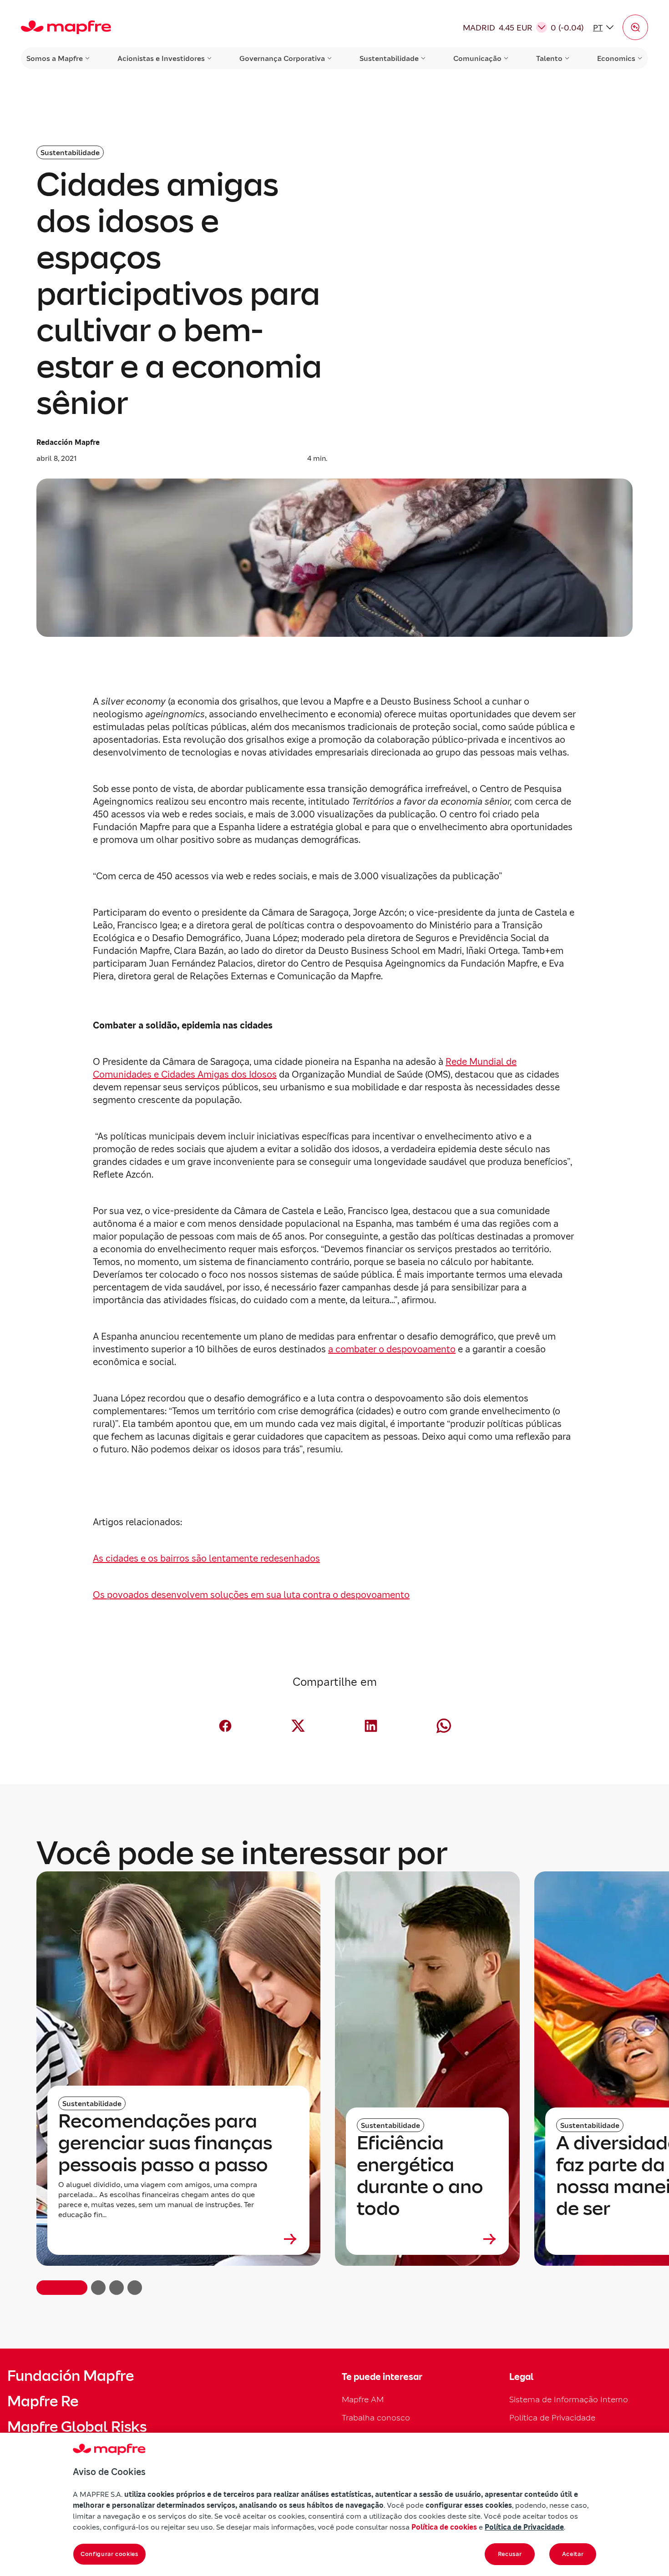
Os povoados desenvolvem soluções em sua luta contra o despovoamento (251, 1595)
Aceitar (573, 2554)
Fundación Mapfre (71, 2376)
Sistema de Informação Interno (569, 2399)
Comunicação (477, 58)
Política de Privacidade (552, 2417)
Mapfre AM (363, 2399)
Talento (549, 58)
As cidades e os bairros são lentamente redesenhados (206, 1558)
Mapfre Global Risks (77, 2427)
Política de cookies (444, 2527)
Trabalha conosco (376, 2417)
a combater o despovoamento (392, 1349)
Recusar (510, 2554)
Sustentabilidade (389, 58)
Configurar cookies (109, 2554)
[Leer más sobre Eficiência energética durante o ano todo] (427, 2239)
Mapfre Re (43, 2401)
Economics (616, 58)
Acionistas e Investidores (161, 58)
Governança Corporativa (282, 58)
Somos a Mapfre (55, 58)
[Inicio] (66, 27)
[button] (635, 27)
